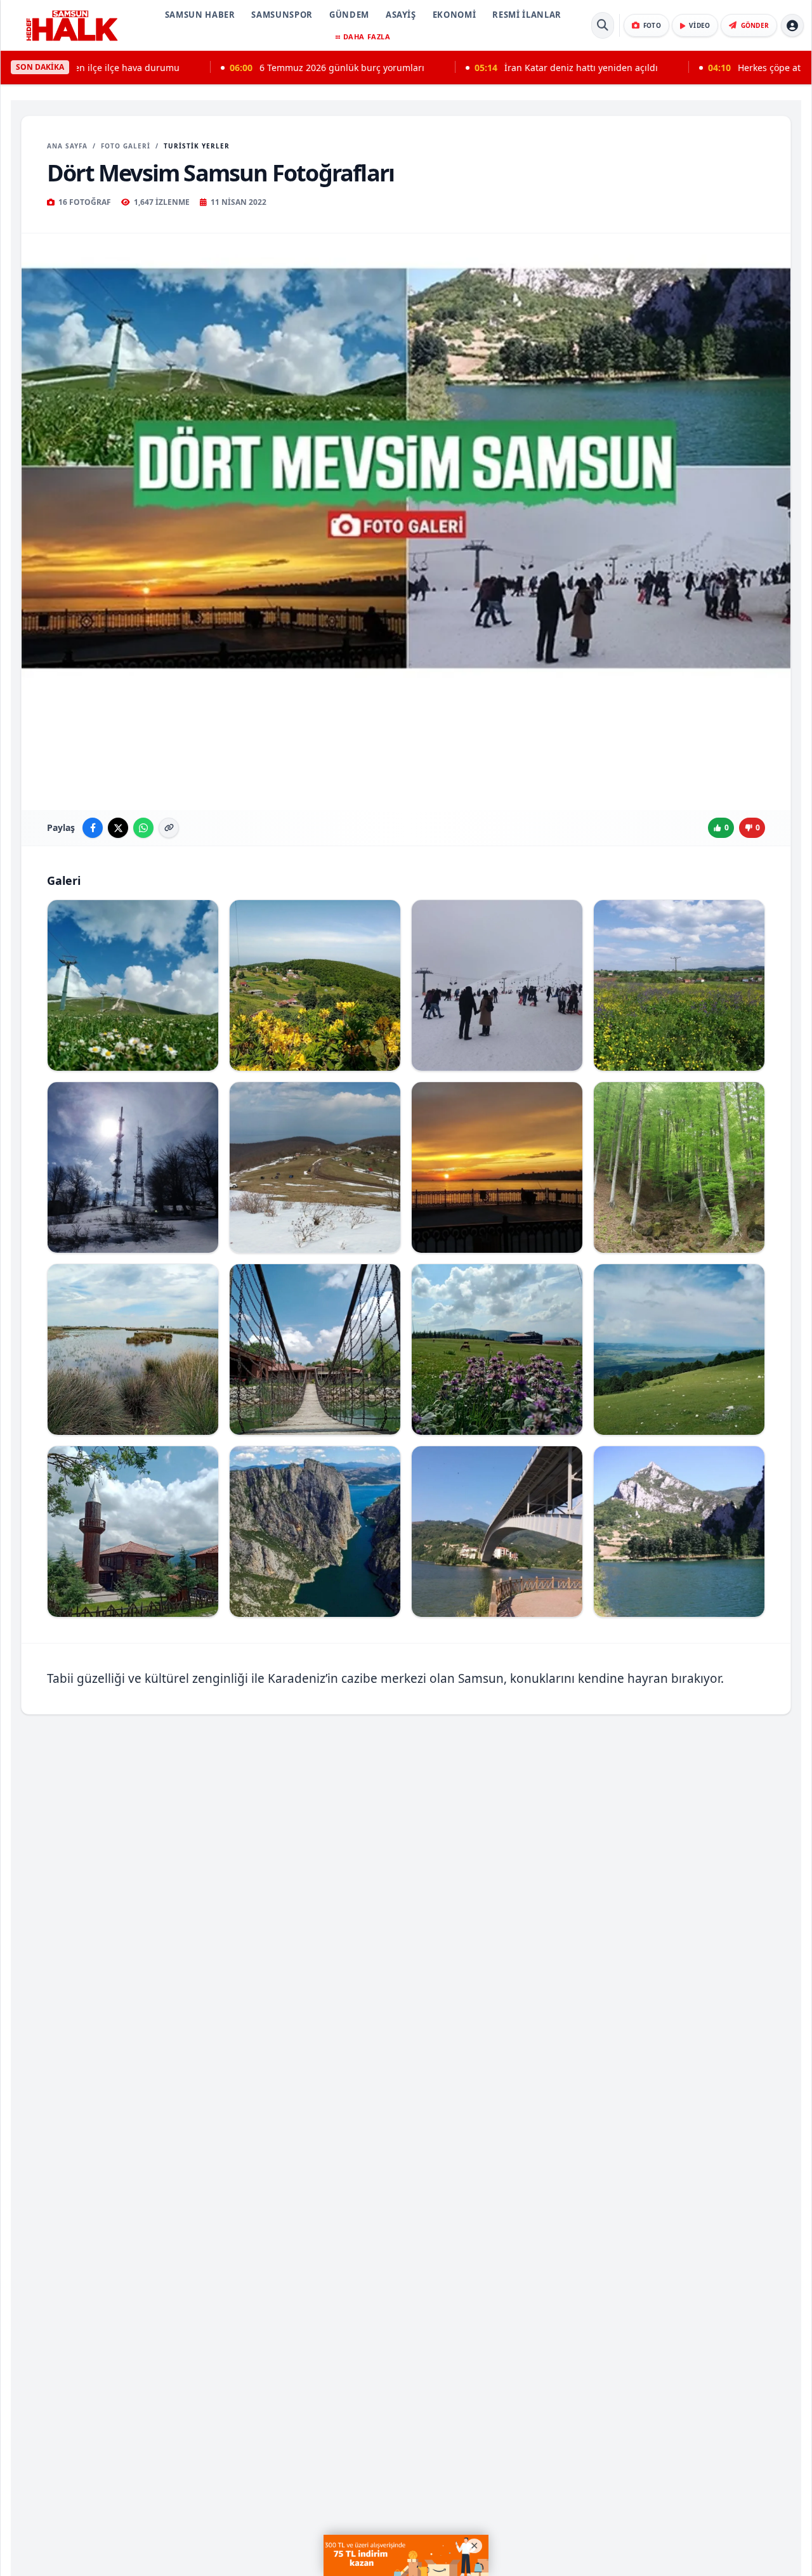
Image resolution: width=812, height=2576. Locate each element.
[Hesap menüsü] (792, 25)
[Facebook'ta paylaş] (93, 828)
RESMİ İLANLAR (527, 15)
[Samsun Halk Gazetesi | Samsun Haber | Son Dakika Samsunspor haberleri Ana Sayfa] (72, 25)
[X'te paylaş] (118, 828)
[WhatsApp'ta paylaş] (143, 828)
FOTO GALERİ (126, 146)
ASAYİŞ (401, 15)
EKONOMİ (455, 15)
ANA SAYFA (67, 146)
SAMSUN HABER (200, 15)
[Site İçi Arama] (603, 25)
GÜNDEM (349, 15)
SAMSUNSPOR (282, 15)
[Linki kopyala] (169, 828)
